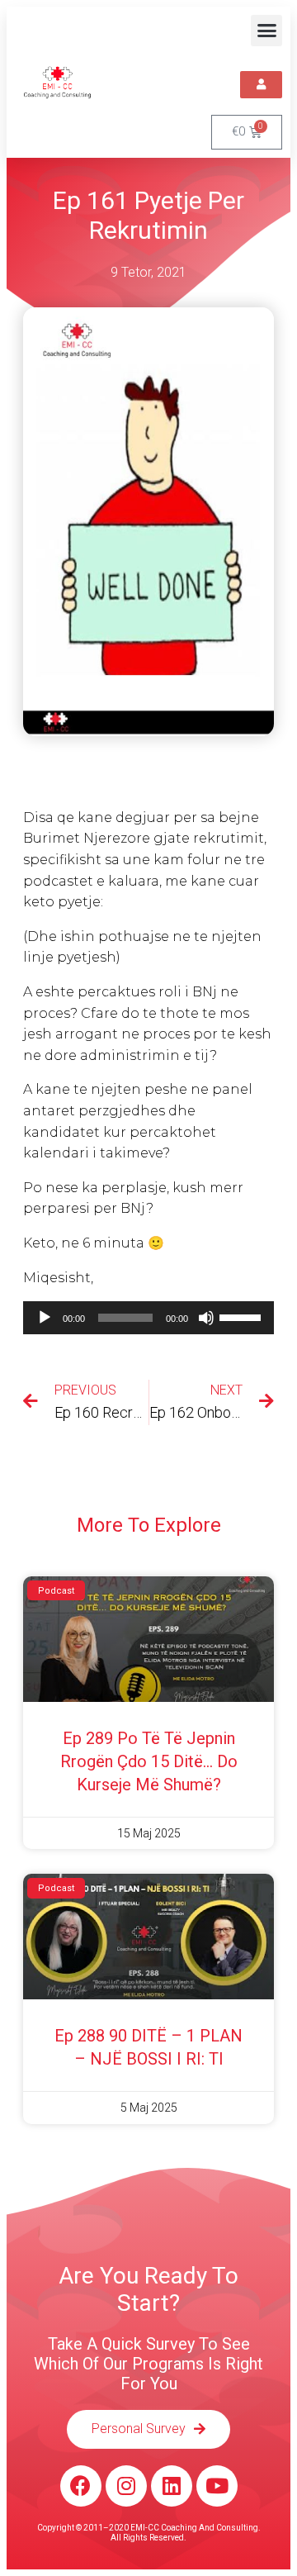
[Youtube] (217, 2486)
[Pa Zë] (206, 1318)
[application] (148, 1318)
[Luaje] (45, 1318)
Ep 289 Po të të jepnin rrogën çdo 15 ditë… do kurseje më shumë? (149, 1761)
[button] (266, 31)
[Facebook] (81, 2486)
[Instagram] (126, 2486)
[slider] (243, 1316)
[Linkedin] (172, 2486)
